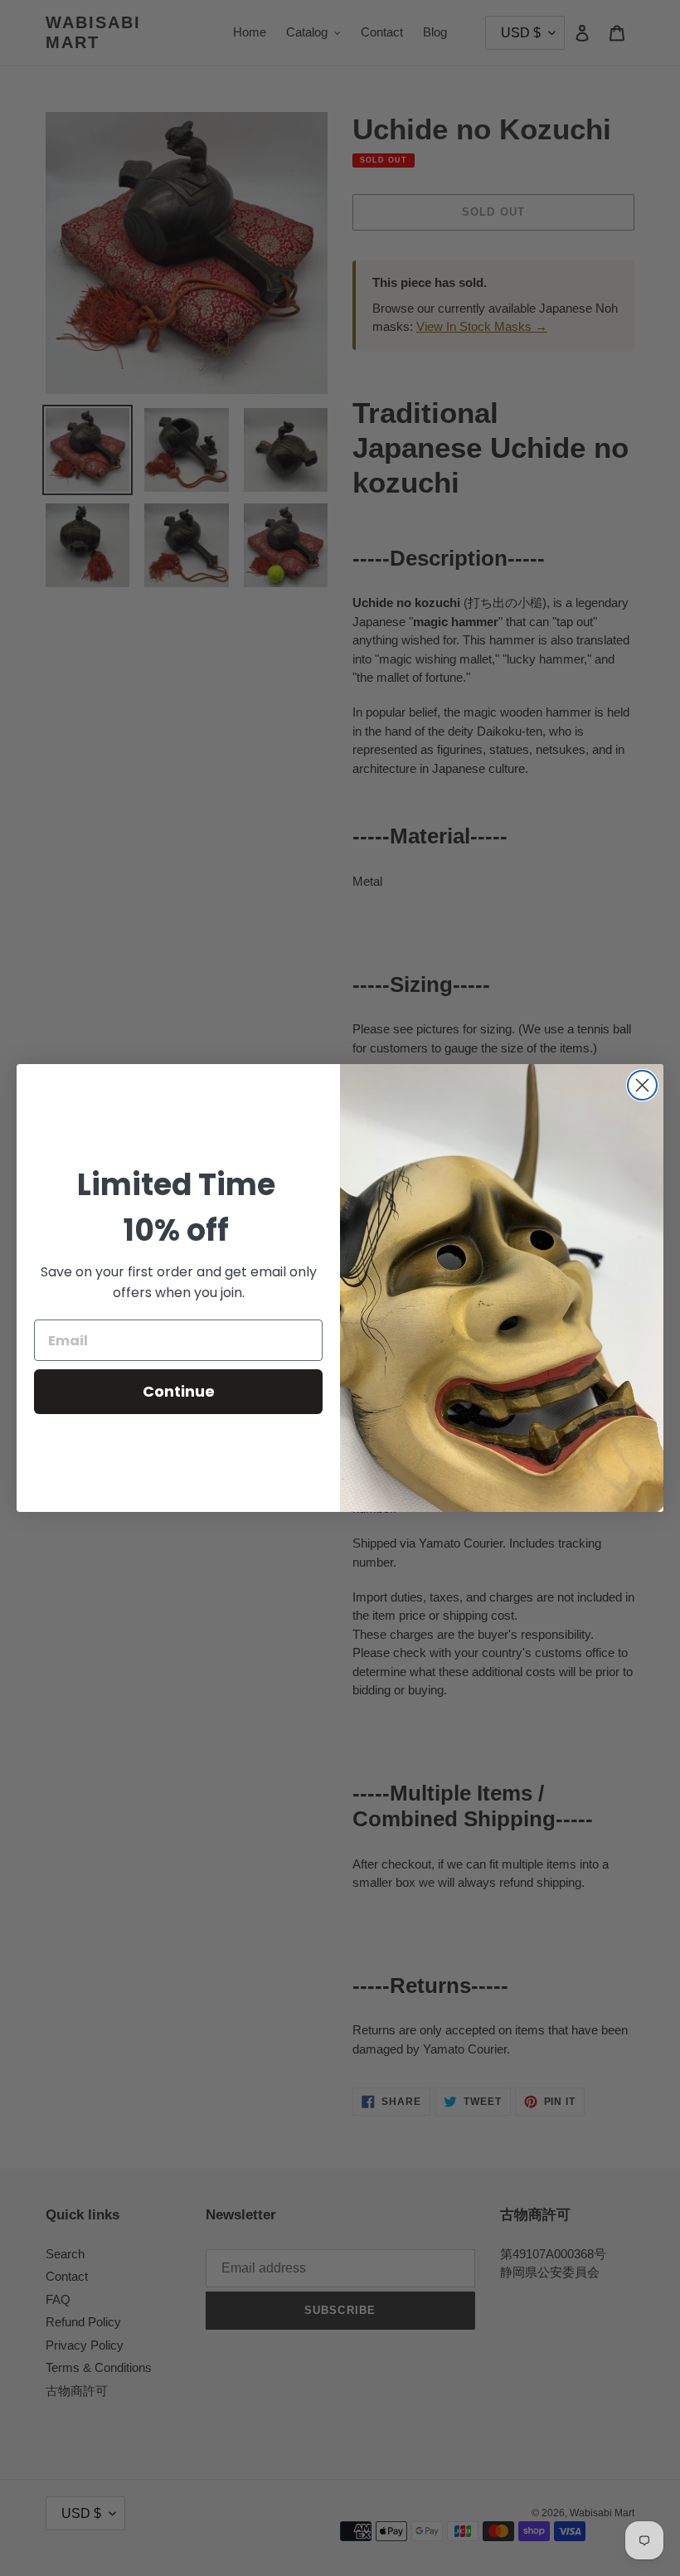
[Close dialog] (642, 1085)
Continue (179, 1391)
